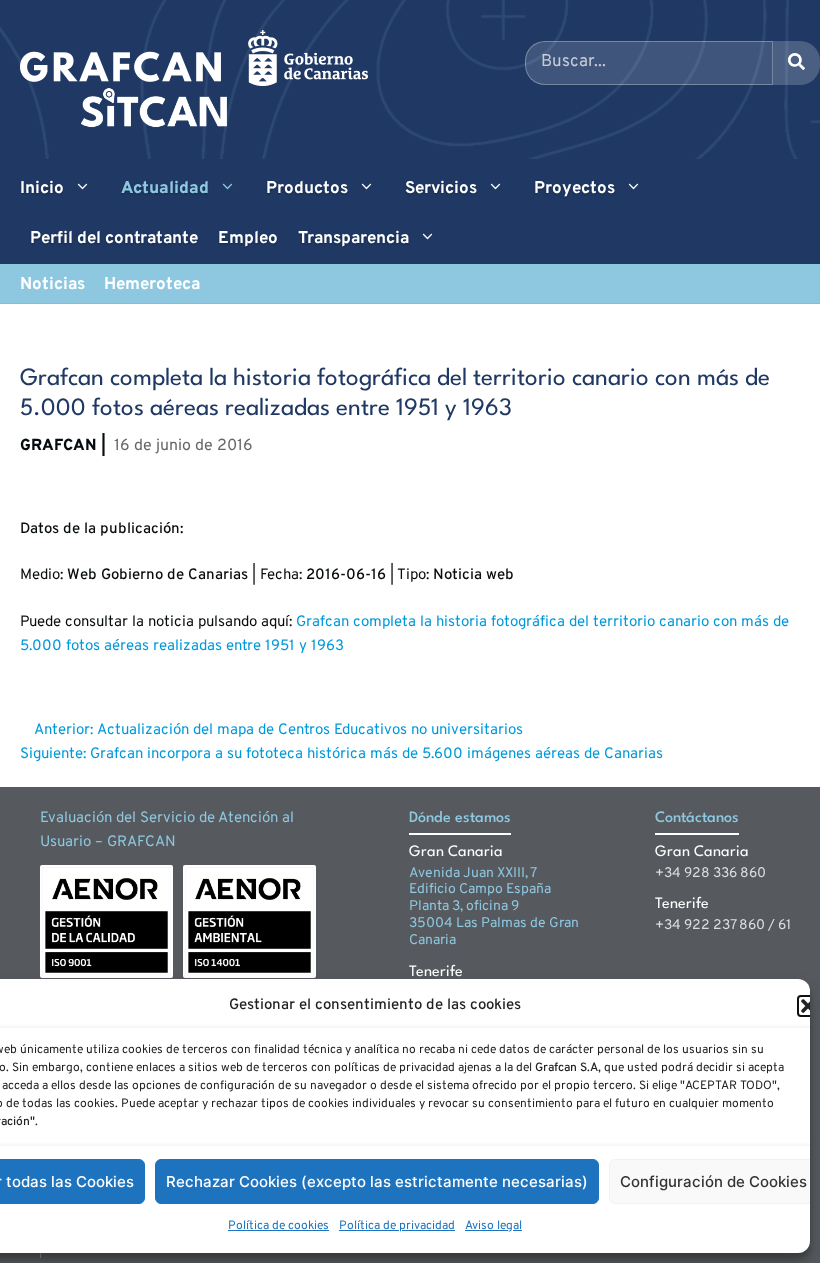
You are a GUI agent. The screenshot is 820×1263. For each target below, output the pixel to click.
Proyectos (574, 189)
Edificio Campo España (480, 889)
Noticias (52, 285)
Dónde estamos (460, 818)
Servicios (441, 189)
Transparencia (353, 239)
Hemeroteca (152, 285)
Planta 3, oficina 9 (464, 906)
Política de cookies (278, 1226)
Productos (307, 189)
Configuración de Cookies (713, 1181)
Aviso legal (493, 1226)
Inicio (42, 189)
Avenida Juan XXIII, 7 (473, 873)
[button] (808, 1006)
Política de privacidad (397, 1226)
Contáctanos (697, 818)
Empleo (248, 239)
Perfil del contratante (114, 239)
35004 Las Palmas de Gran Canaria (494, 932)
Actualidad (165, 189)
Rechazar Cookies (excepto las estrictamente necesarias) (377, 1181)
